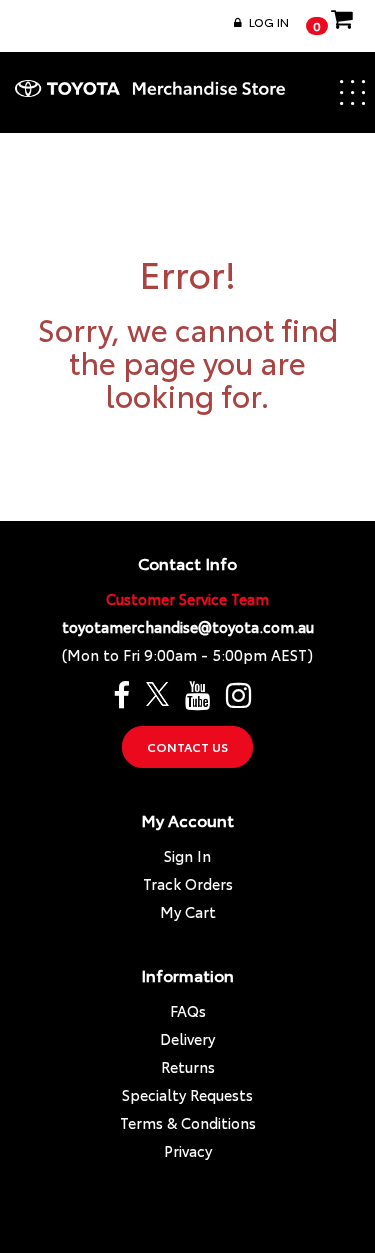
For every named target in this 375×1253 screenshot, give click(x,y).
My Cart (188, 911)
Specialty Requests (187, 1094)
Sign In (187, 855)
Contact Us (187, 746)
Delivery (187, 1038)
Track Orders (188, 883)
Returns (188, 1066)
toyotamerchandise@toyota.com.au (188, 626)
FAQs (188, 1010)
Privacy (188, 1150)
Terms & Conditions (188, 1122)
